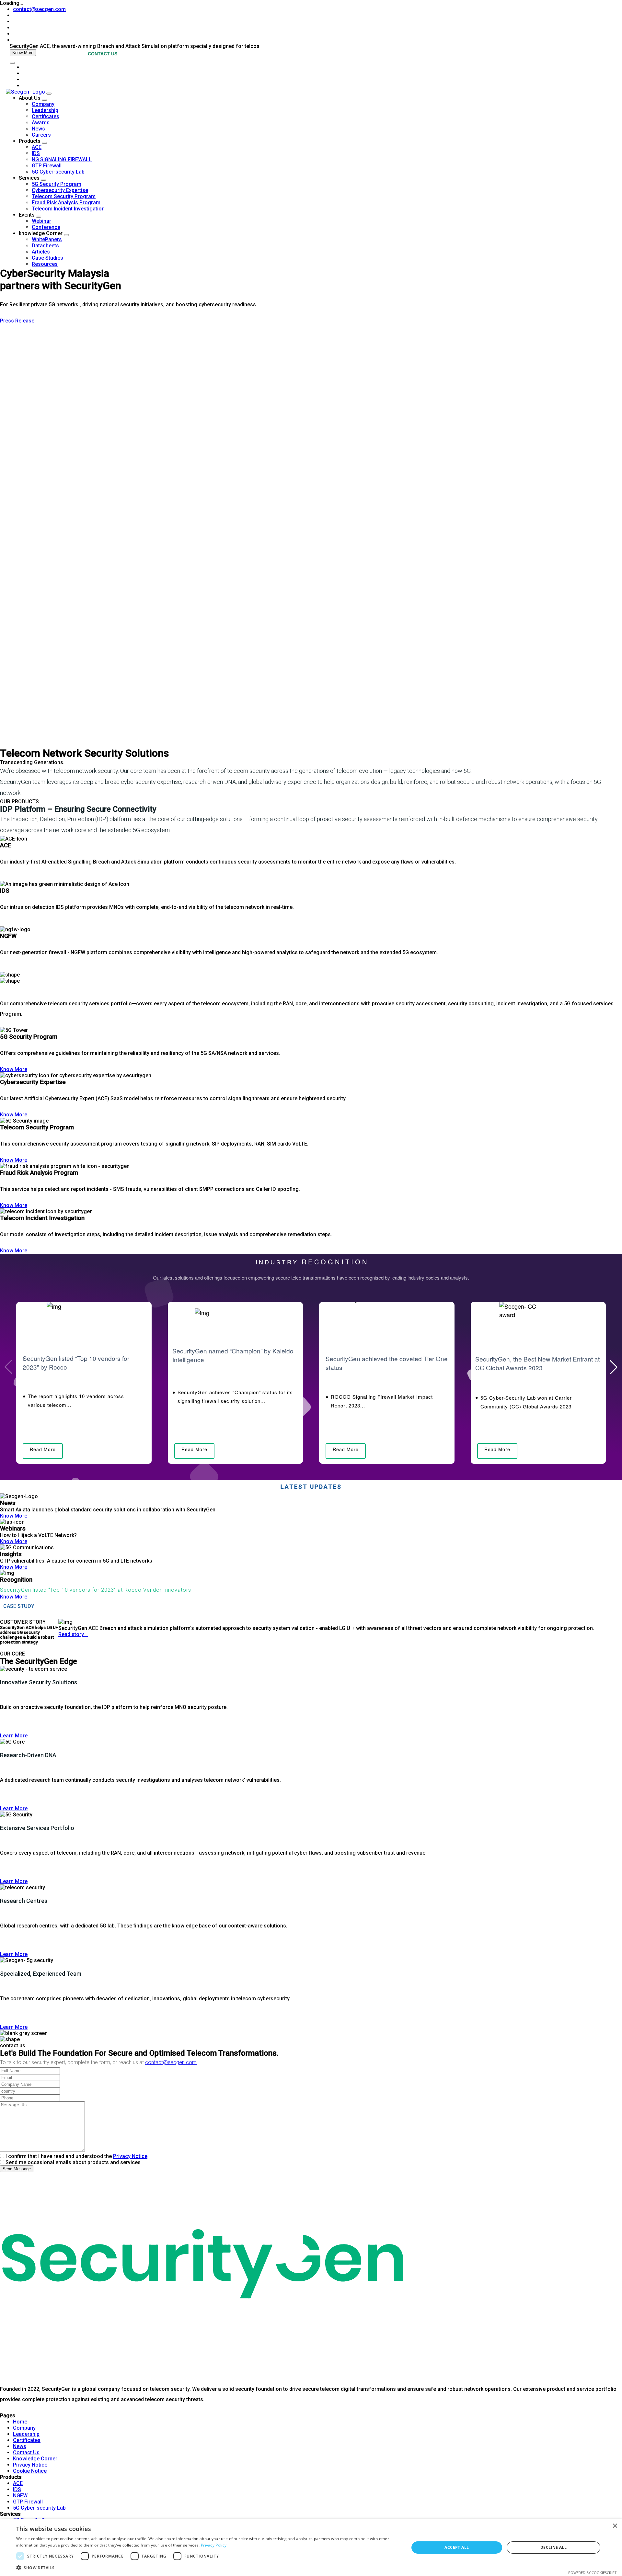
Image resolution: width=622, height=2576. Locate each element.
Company (43, 104)
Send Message (17, 2169)
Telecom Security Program (64, 196)
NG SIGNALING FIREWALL (62, 159)
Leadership (45, 110)
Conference (46, 227)
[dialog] (311, 2548)
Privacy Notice (130, 2156)
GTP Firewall (47, 166)
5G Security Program (57, 184)
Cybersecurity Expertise (60, 190)
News (38, 129)
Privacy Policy (214, 2545)
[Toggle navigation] (12, 63)
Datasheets (45, 246)
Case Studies (47, 258)
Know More (23, 53)
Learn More (14, 1736)
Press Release (17, 321)
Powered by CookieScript (592, 2573)
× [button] (615, 2526)
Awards (41, 123)
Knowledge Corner (35, 2459)
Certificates (46, 116)
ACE (37, 147)
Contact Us (26, 2452)
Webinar (41, 221)
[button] (614, 1367)
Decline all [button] (553, 2547)
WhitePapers (47, 239)
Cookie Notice (30, 2471)
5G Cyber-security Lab (58, 172)
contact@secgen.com (39, 9)
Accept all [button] (457, 2547)
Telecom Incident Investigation (68, 209)
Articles (41, 252)
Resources (45, 264)
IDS (36, 153)
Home (20, 2422)
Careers (41, 135)
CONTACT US (103, 54)
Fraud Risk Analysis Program (66, 203)
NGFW (20, 2496)
